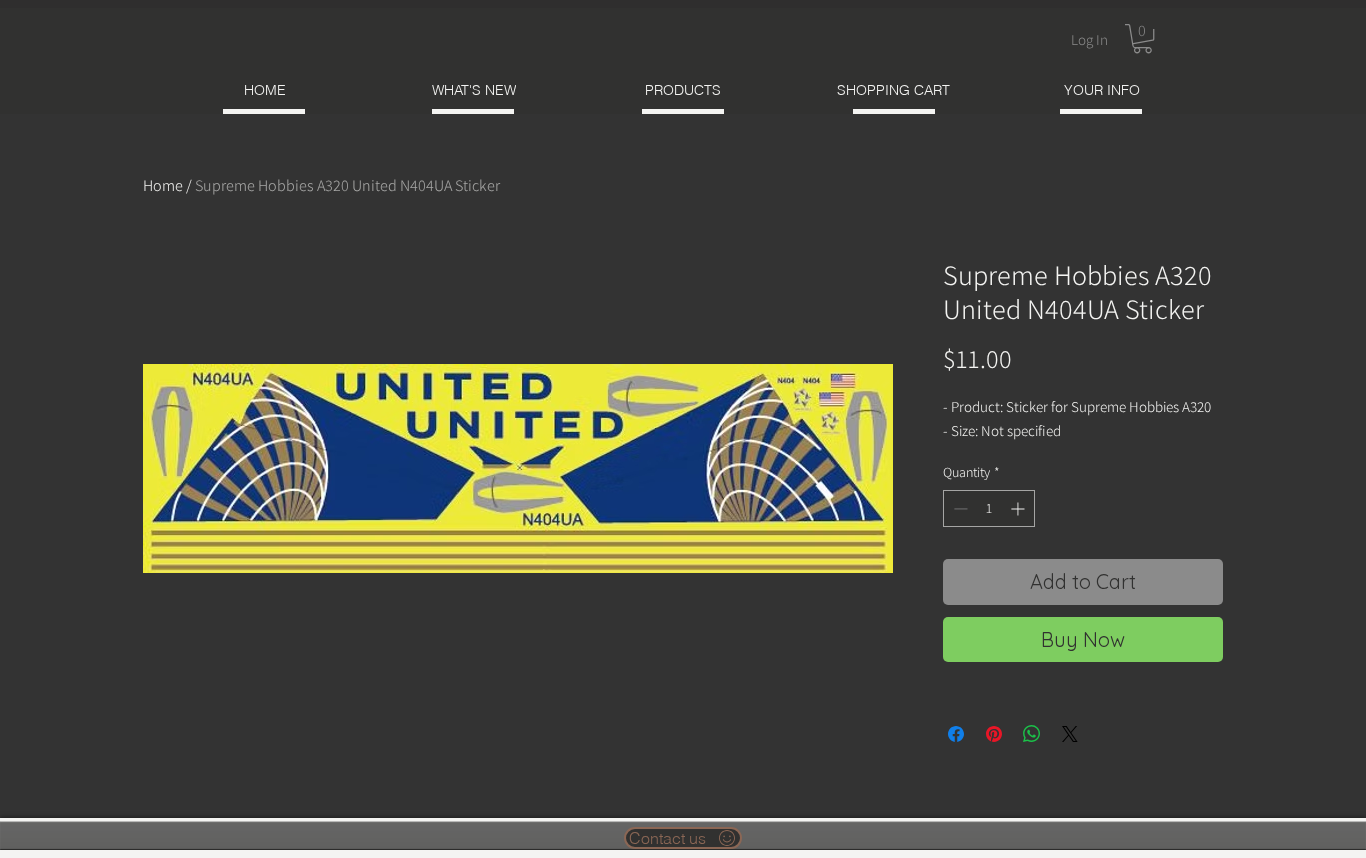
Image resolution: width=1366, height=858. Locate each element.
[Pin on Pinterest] (994, 734)
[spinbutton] (989, 508)
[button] (1142, 38)
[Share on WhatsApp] (1032, 734)
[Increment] (1019, 508)
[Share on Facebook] (956, 734)
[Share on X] (1070, 734)
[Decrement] (958, 508)
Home (163, 185)
